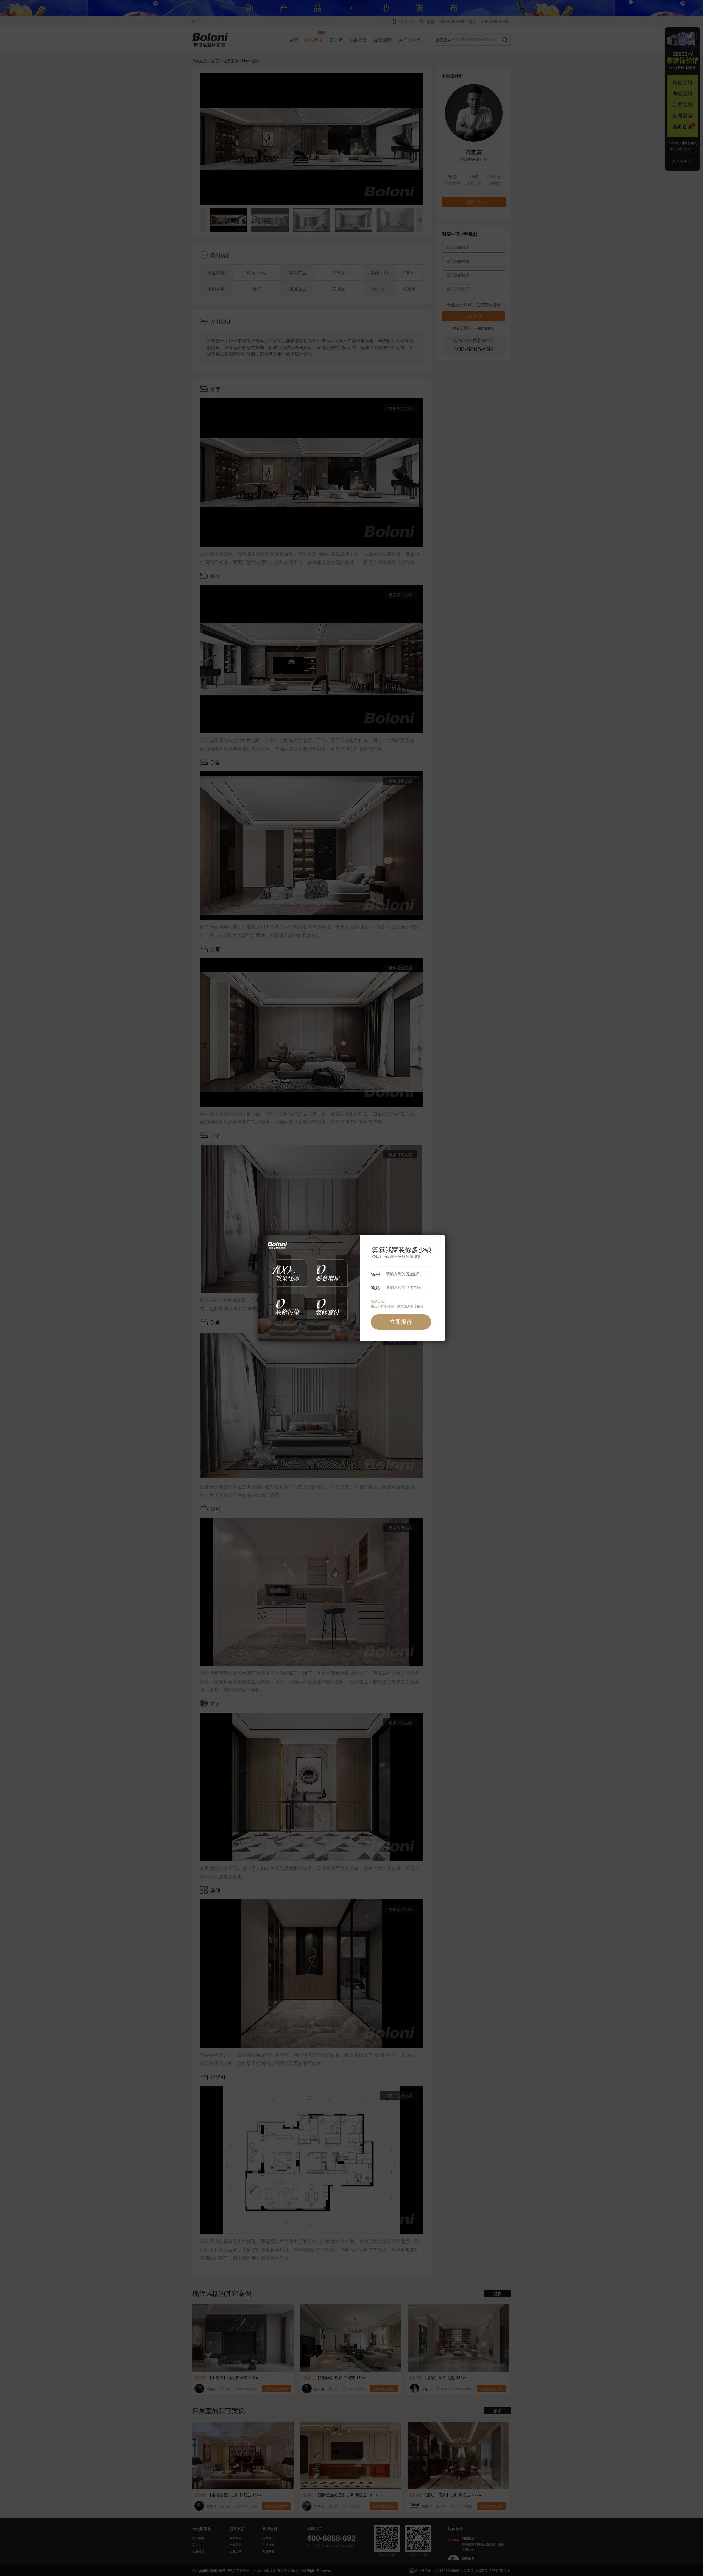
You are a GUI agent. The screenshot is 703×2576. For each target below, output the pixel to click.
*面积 (375, 1274)
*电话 (375, 1288)
